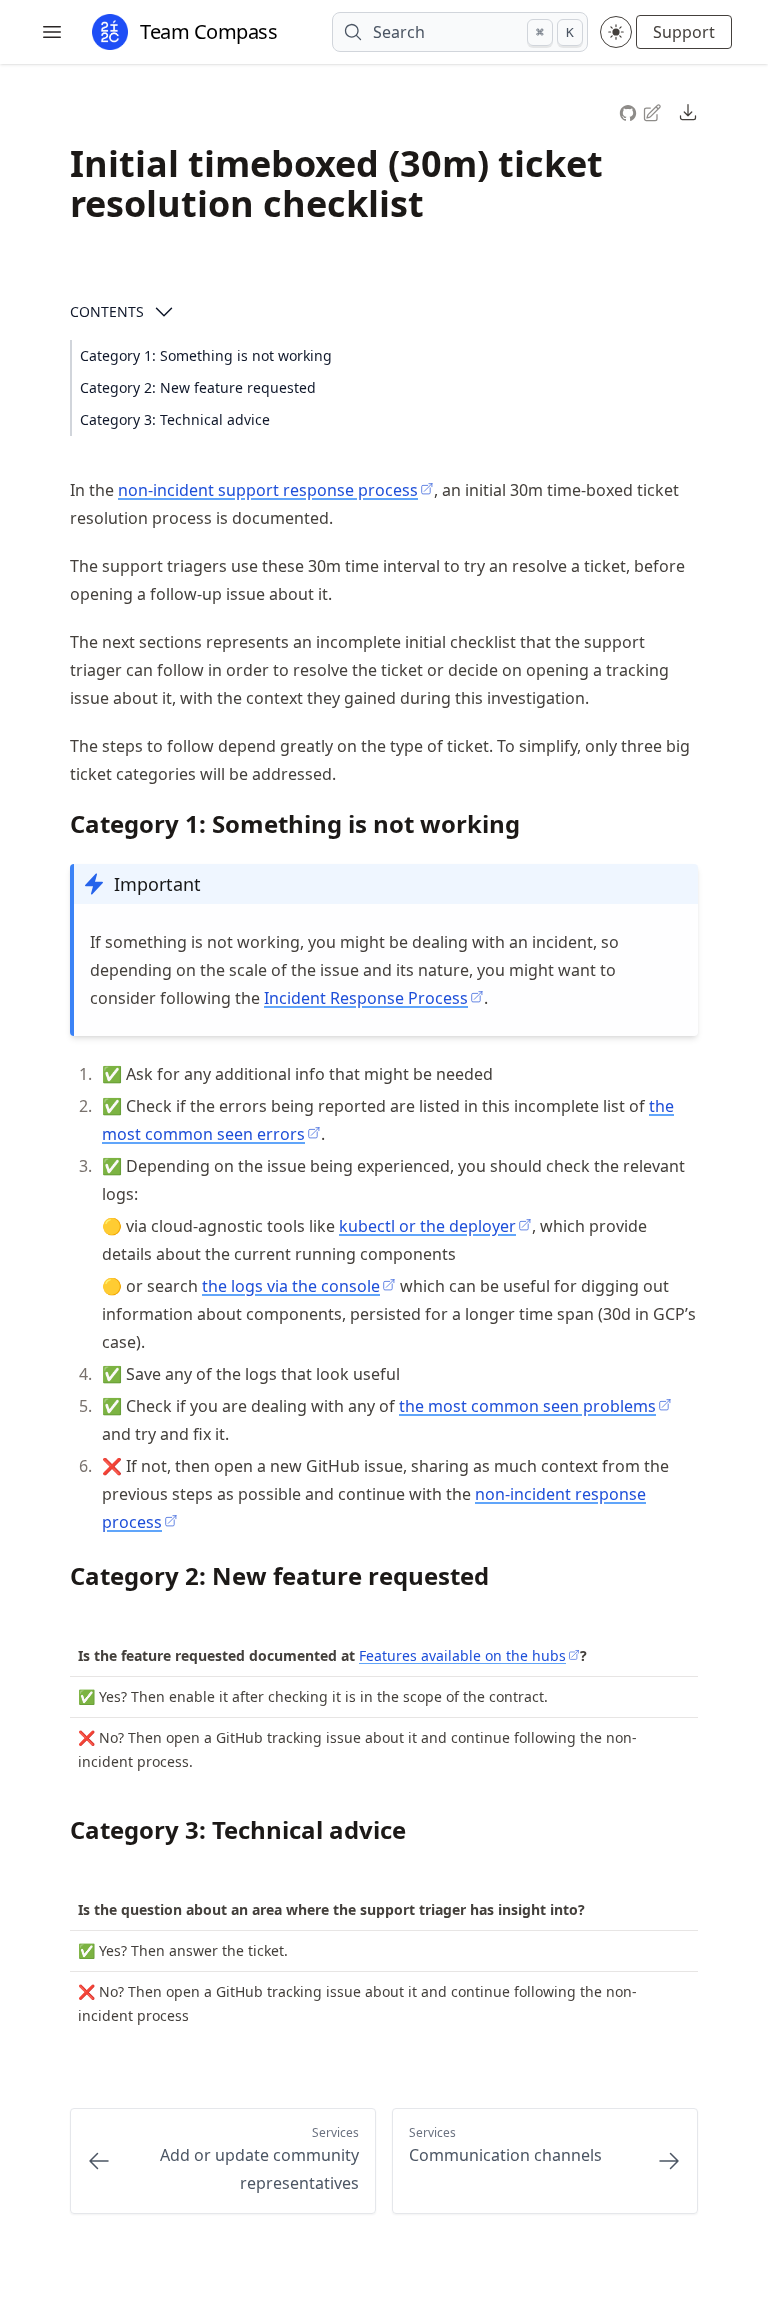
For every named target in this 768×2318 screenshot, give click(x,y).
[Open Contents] (164, 312)
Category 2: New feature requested (198, 387)
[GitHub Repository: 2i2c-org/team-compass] (630, 110)
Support (684, 32)
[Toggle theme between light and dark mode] (616, 32)
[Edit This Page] (654, 111)
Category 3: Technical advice (175, 419)
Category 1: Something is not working (206, 355)
